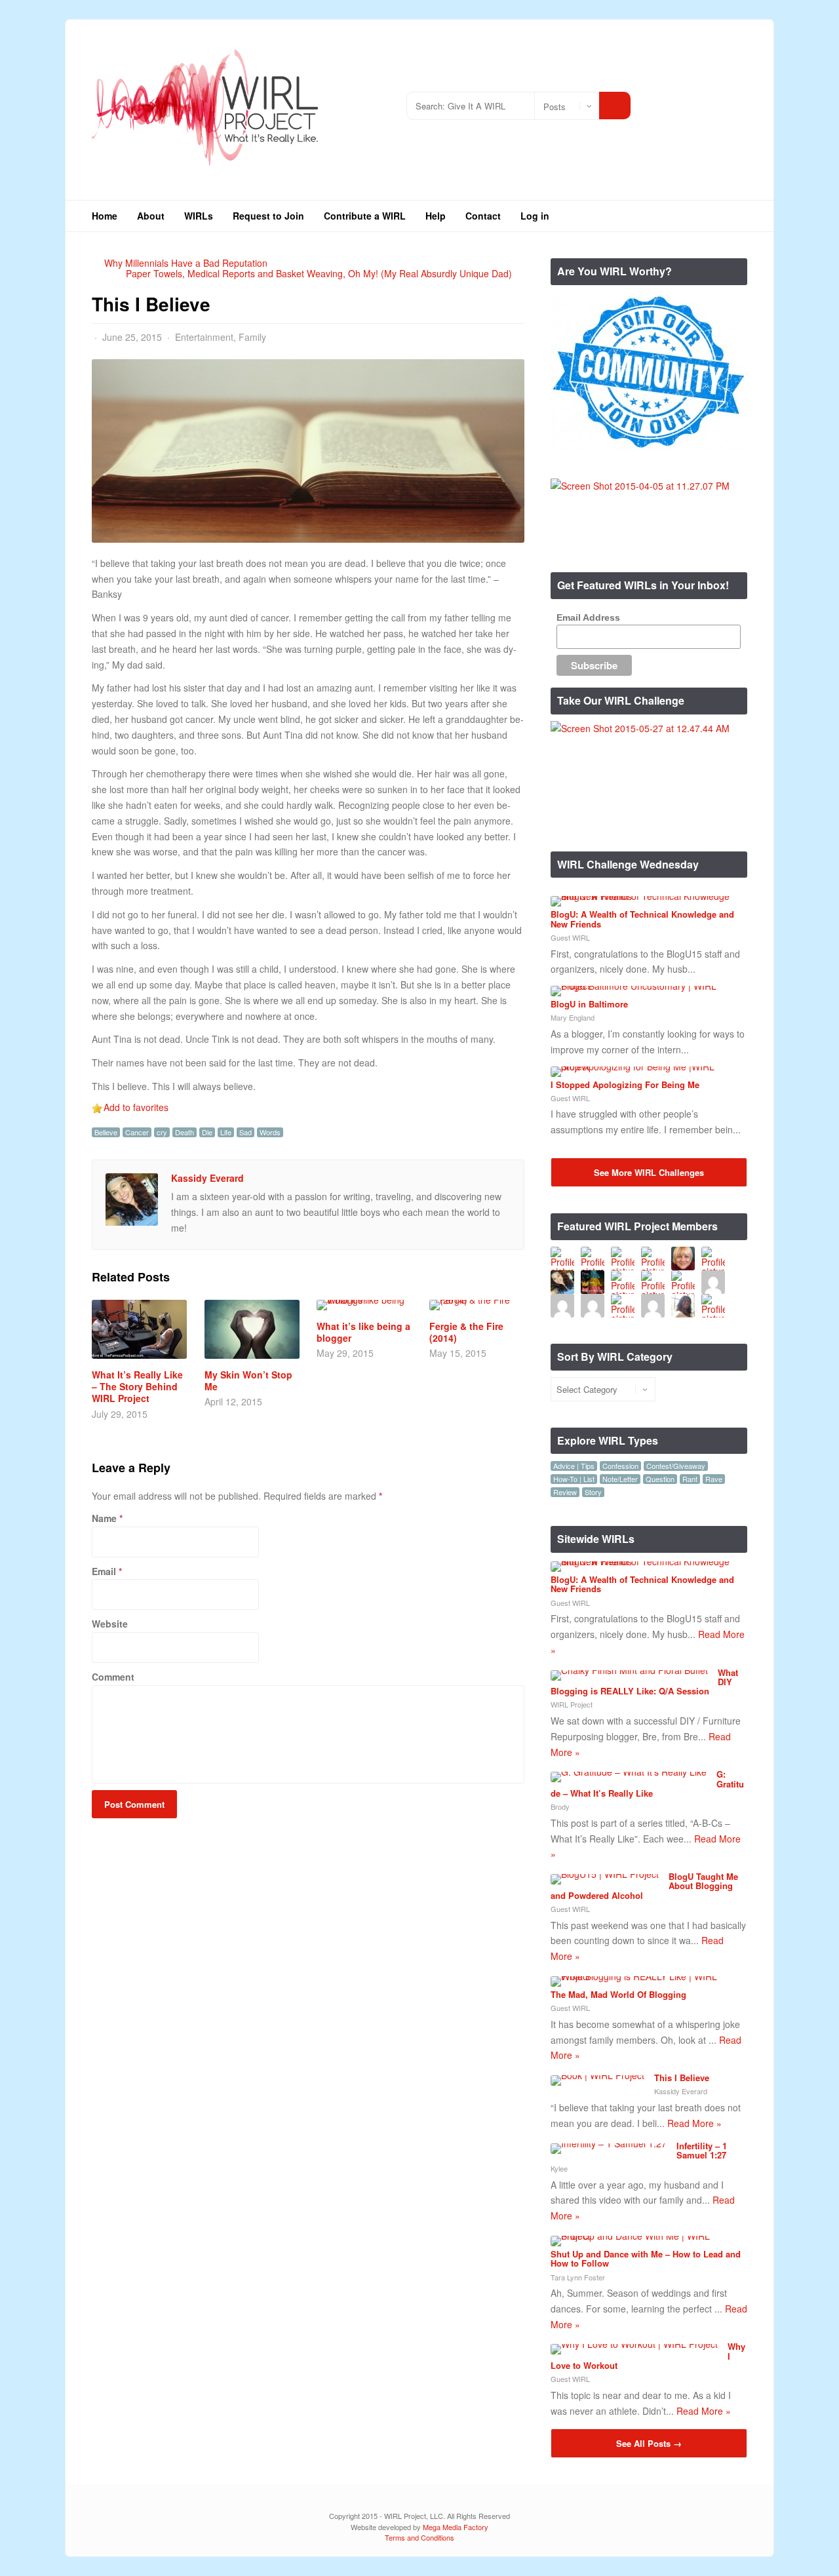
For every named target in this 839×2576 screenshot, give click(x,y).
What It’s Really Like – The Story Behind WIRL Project (137, 1386)
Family (252, 337)
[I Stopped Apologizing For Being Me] (644, 1066)
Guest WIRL (570, 937)
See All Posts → (649, 2443)
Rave (714, 1479)
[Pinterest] (737, 101)
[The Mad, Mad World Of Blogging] (644, 1976)
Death (185, 1132)
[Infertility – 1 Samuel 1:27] (609, 2143)
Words (270, 1132)
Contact (483, 216)
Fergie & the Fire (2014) (466, 1332)
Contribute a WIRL (365, 216)
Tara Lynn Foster (578, 2277)
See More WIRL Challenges (649, 1172)
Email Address (588, 617)
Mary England (573, 1017)
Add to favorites (136, 1107)
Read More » (694, 2123)
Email (104, 1571)
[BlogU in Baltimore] (644, 986)
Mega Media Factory (456, 2527)
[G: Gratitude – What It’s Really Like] (629, 1772)
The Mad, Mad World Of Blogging (618, 1994)
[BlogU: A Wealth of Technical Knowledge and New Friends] (644, 896)
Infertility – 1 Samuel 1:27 (702, 2150)
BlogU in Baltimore (589, 1004)
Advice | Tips (574, 1466)
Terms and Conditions (419, 2537)
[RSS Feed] (658, 101)
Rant (690, 1479)
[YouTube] (717, 101)
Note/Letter (620, 1479)
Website (110, 1624)
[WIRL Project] (206, 170)
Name (104, 1518)
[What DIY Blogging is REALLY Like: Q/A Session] (629, 1670)
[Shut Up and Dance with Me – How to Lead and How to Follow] (644, 2236)
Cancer (137, 1132)
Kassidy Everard (207, 1178)
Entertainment (204, 337)
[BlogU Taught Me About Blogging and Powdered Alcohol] (605, 1874)
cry (162, 1132)
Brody (560, 1806)
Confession (620, 1466)
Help (436, 216)
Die (207, 1132)
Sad (245, 1132)
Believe (106, 1132)
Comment (113, 1677)
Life (226, 1132)
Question (660, 1479)
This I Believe (682, 2078)
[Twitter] (678, 101)
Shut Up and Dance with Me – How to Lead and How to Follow (646, 2258)
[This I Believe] (597, 2075)
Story (593, 1492)
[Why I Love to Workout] (634, 2344)
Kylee (559, 2168)
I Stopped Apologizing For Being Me (625, 1084)
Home (105, 216)
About (151, 216)
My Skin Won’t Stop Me (248, 1380)
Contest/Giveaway (676, 1466)
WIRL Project (572, 1704)
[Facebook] (698, 101)
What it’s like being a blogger (363, 1332)
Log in (535, 216)
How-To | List (574, 1479)
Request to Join (268, 216)
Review (565, 1492)
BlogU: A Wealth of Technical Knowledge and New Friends (642, 919)
